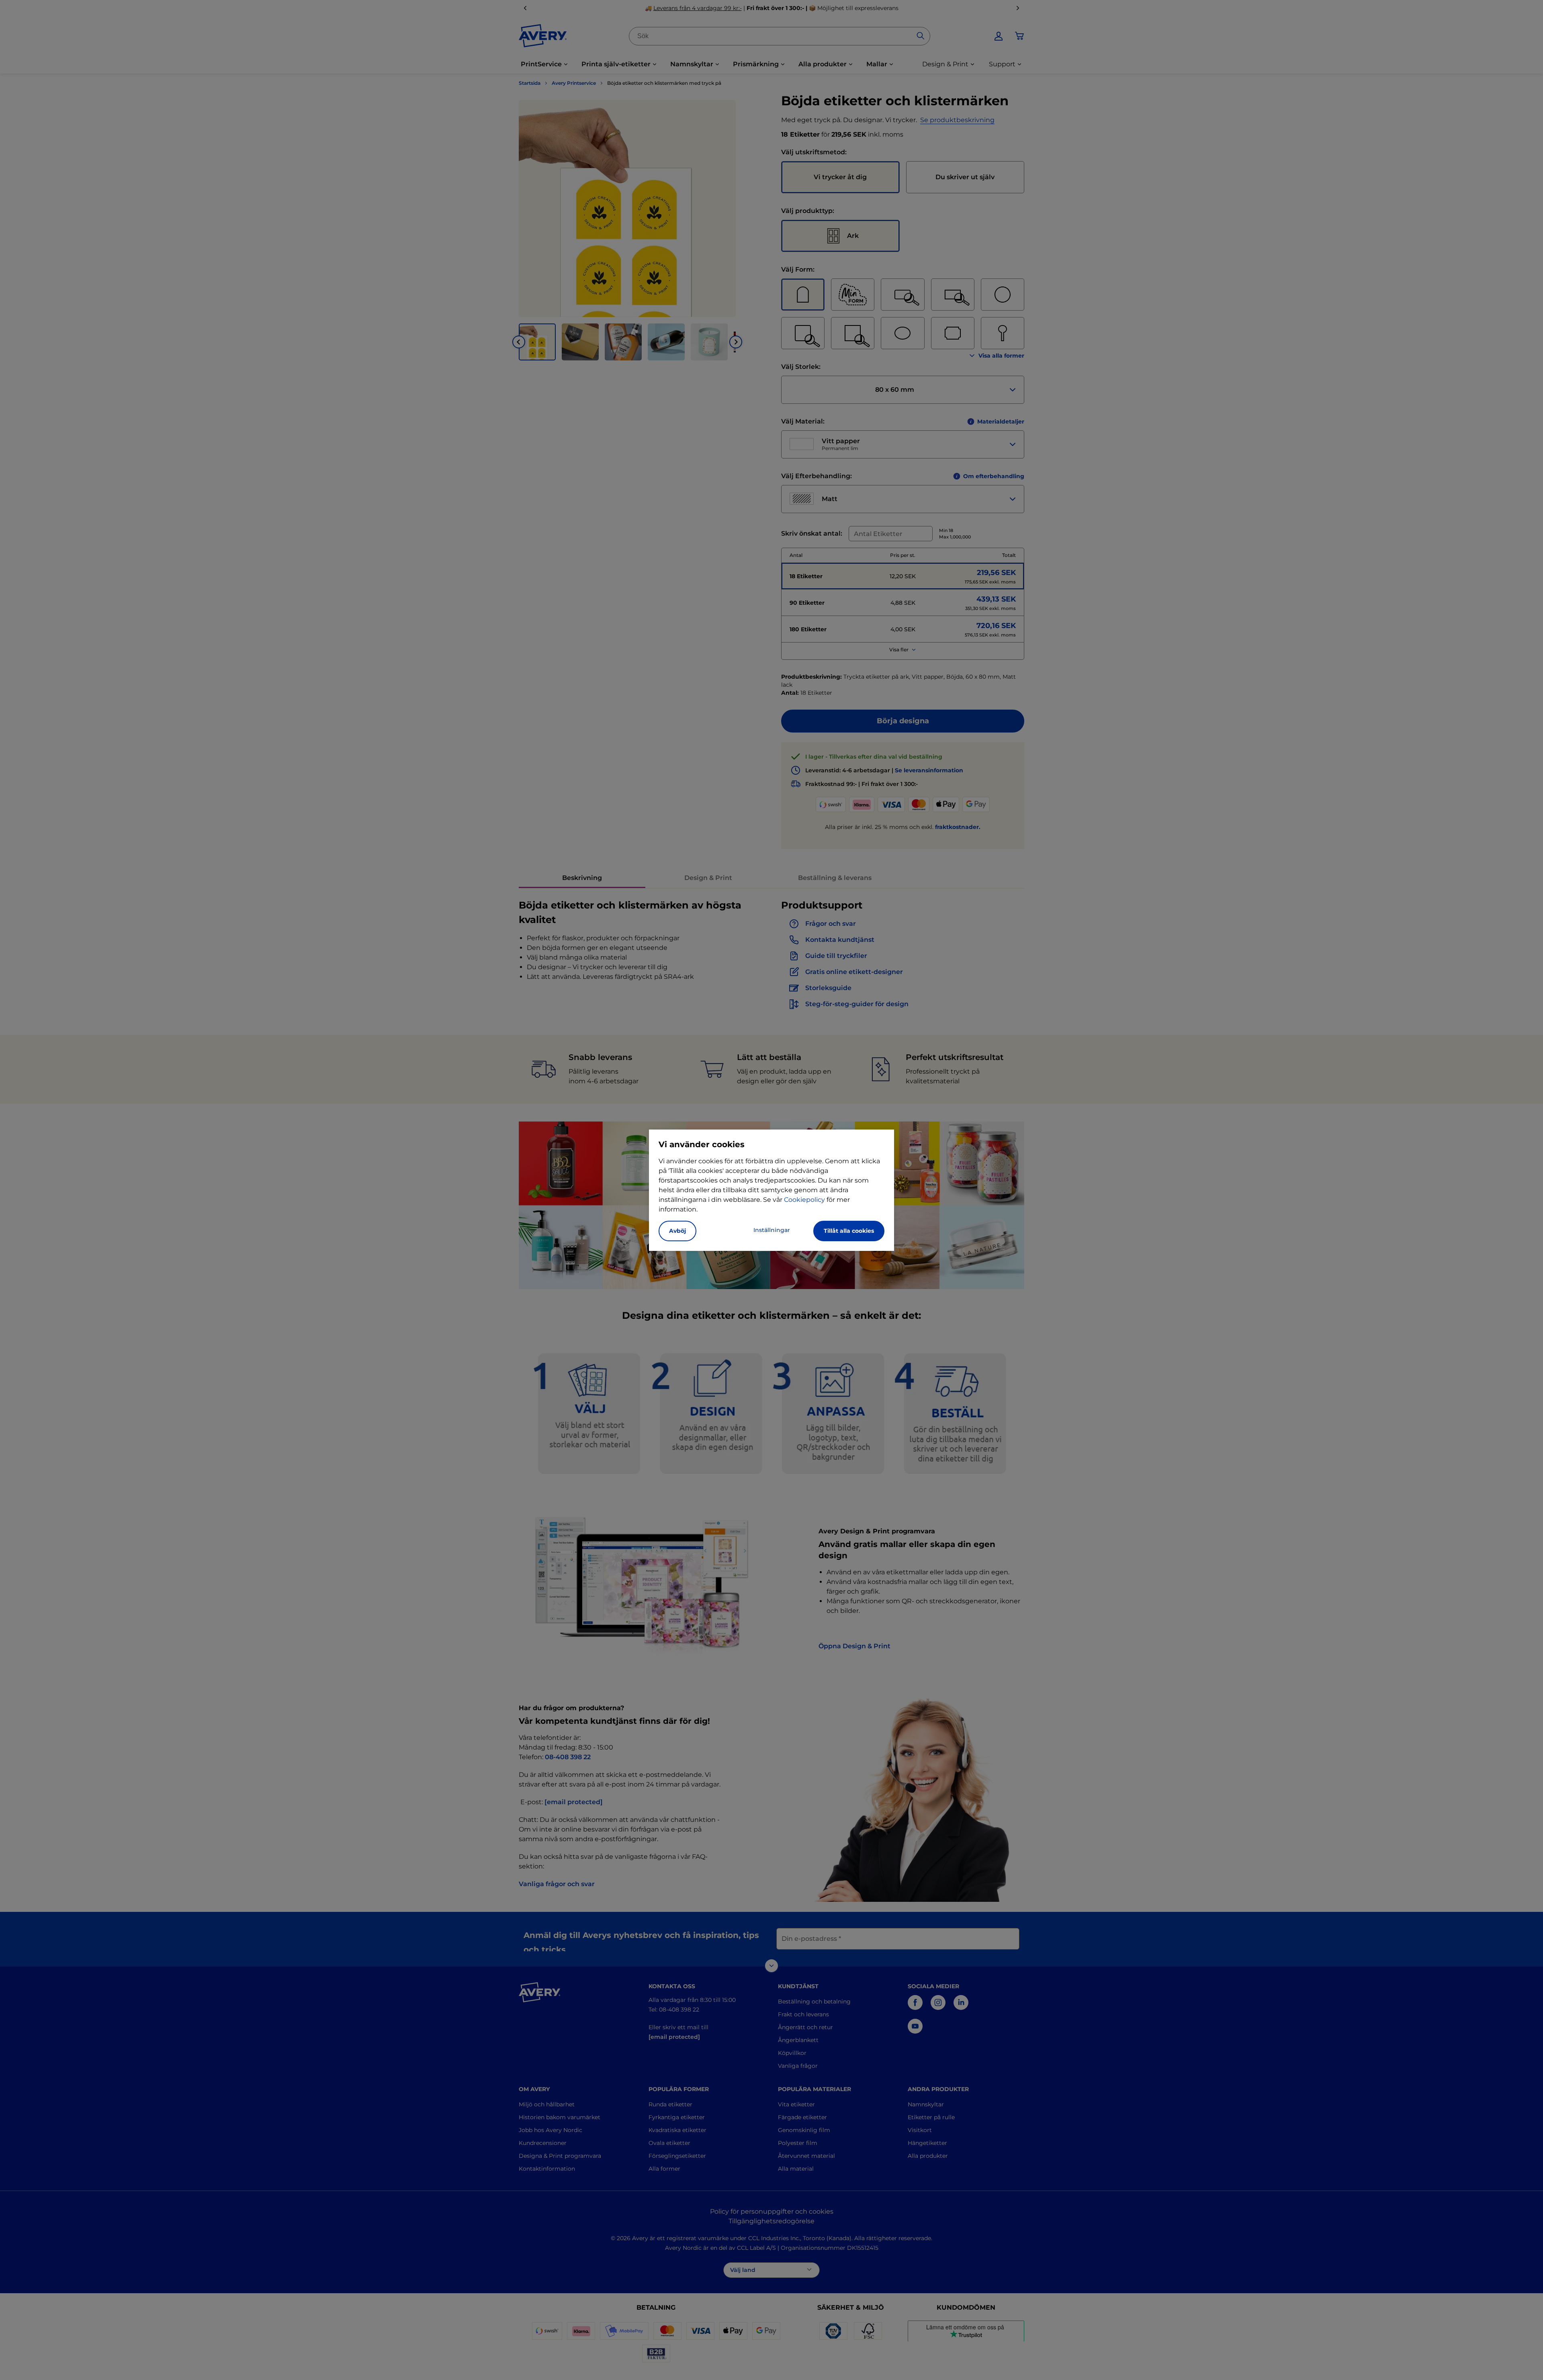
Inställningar (772, 1230)
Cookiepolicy (804, 1200)
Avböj (677, 1231)
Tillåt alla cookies (849, 1231)
